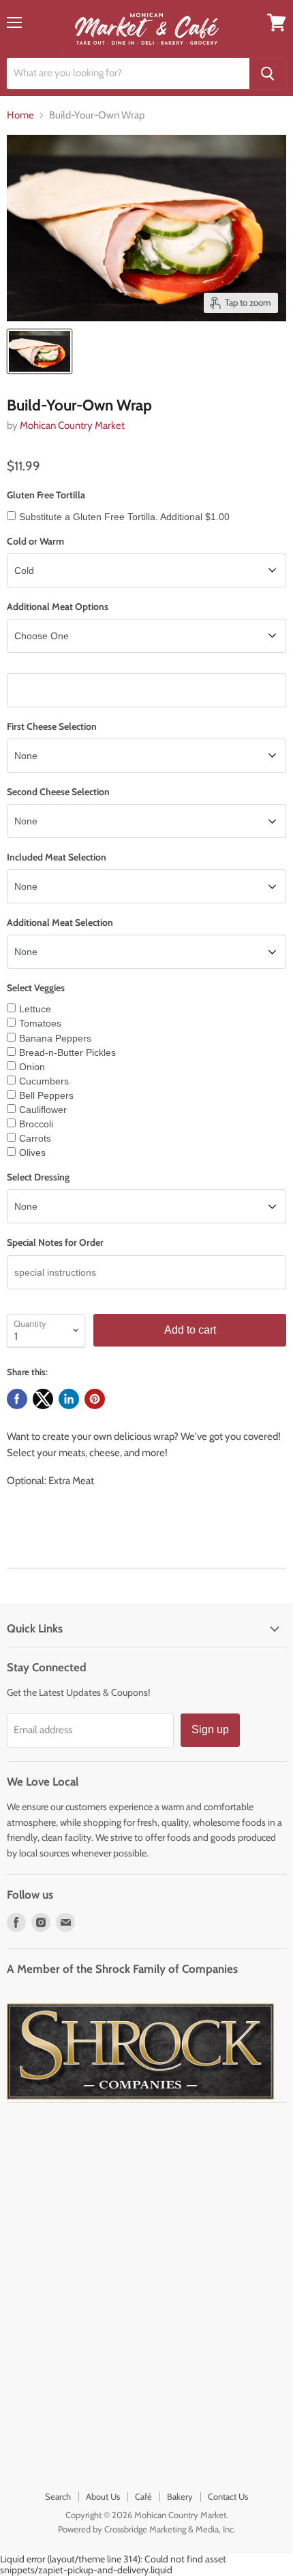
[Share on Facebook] (17, 1399)
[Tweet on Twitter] (43, 1399)
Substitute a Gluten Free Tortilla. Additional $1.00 (124, 517)
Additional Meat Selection (60, 922)
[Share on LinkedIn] (69, 1399)
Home (20, 115)
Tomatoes (40, 1023)
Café (143, 2496)
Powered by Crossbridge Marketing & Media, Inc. (147, 2529)
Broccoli (36, 1124)
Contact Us (228, 2496)
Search (58, 2496)
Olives (32, 1153)
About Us (103, 2496)
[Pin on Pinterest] (95, 1399)
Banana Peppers (55, 1038)
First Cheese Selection (52, 726)
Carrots (35, 1138)
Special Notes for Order (55, 1242)
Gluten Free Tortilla (46, 495)
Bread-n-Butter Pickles (67, 1052)
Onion (32, 1067)
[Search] (268, 74)
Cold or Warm (35, 541)
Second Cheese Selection (58, 792)
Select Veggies (36, 988)
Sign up (210, 1729)
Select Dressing (38, 1177)
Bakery (180, 2496)
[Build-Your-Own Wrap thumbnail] (40, 351)
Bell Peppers (46, 1095)
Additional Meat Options (58, 607)
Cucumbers (44, 1081)
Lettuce (35, 1009)
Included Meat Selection (57, 857)
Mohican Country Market (72, 425)
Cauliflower (43, 1110)
